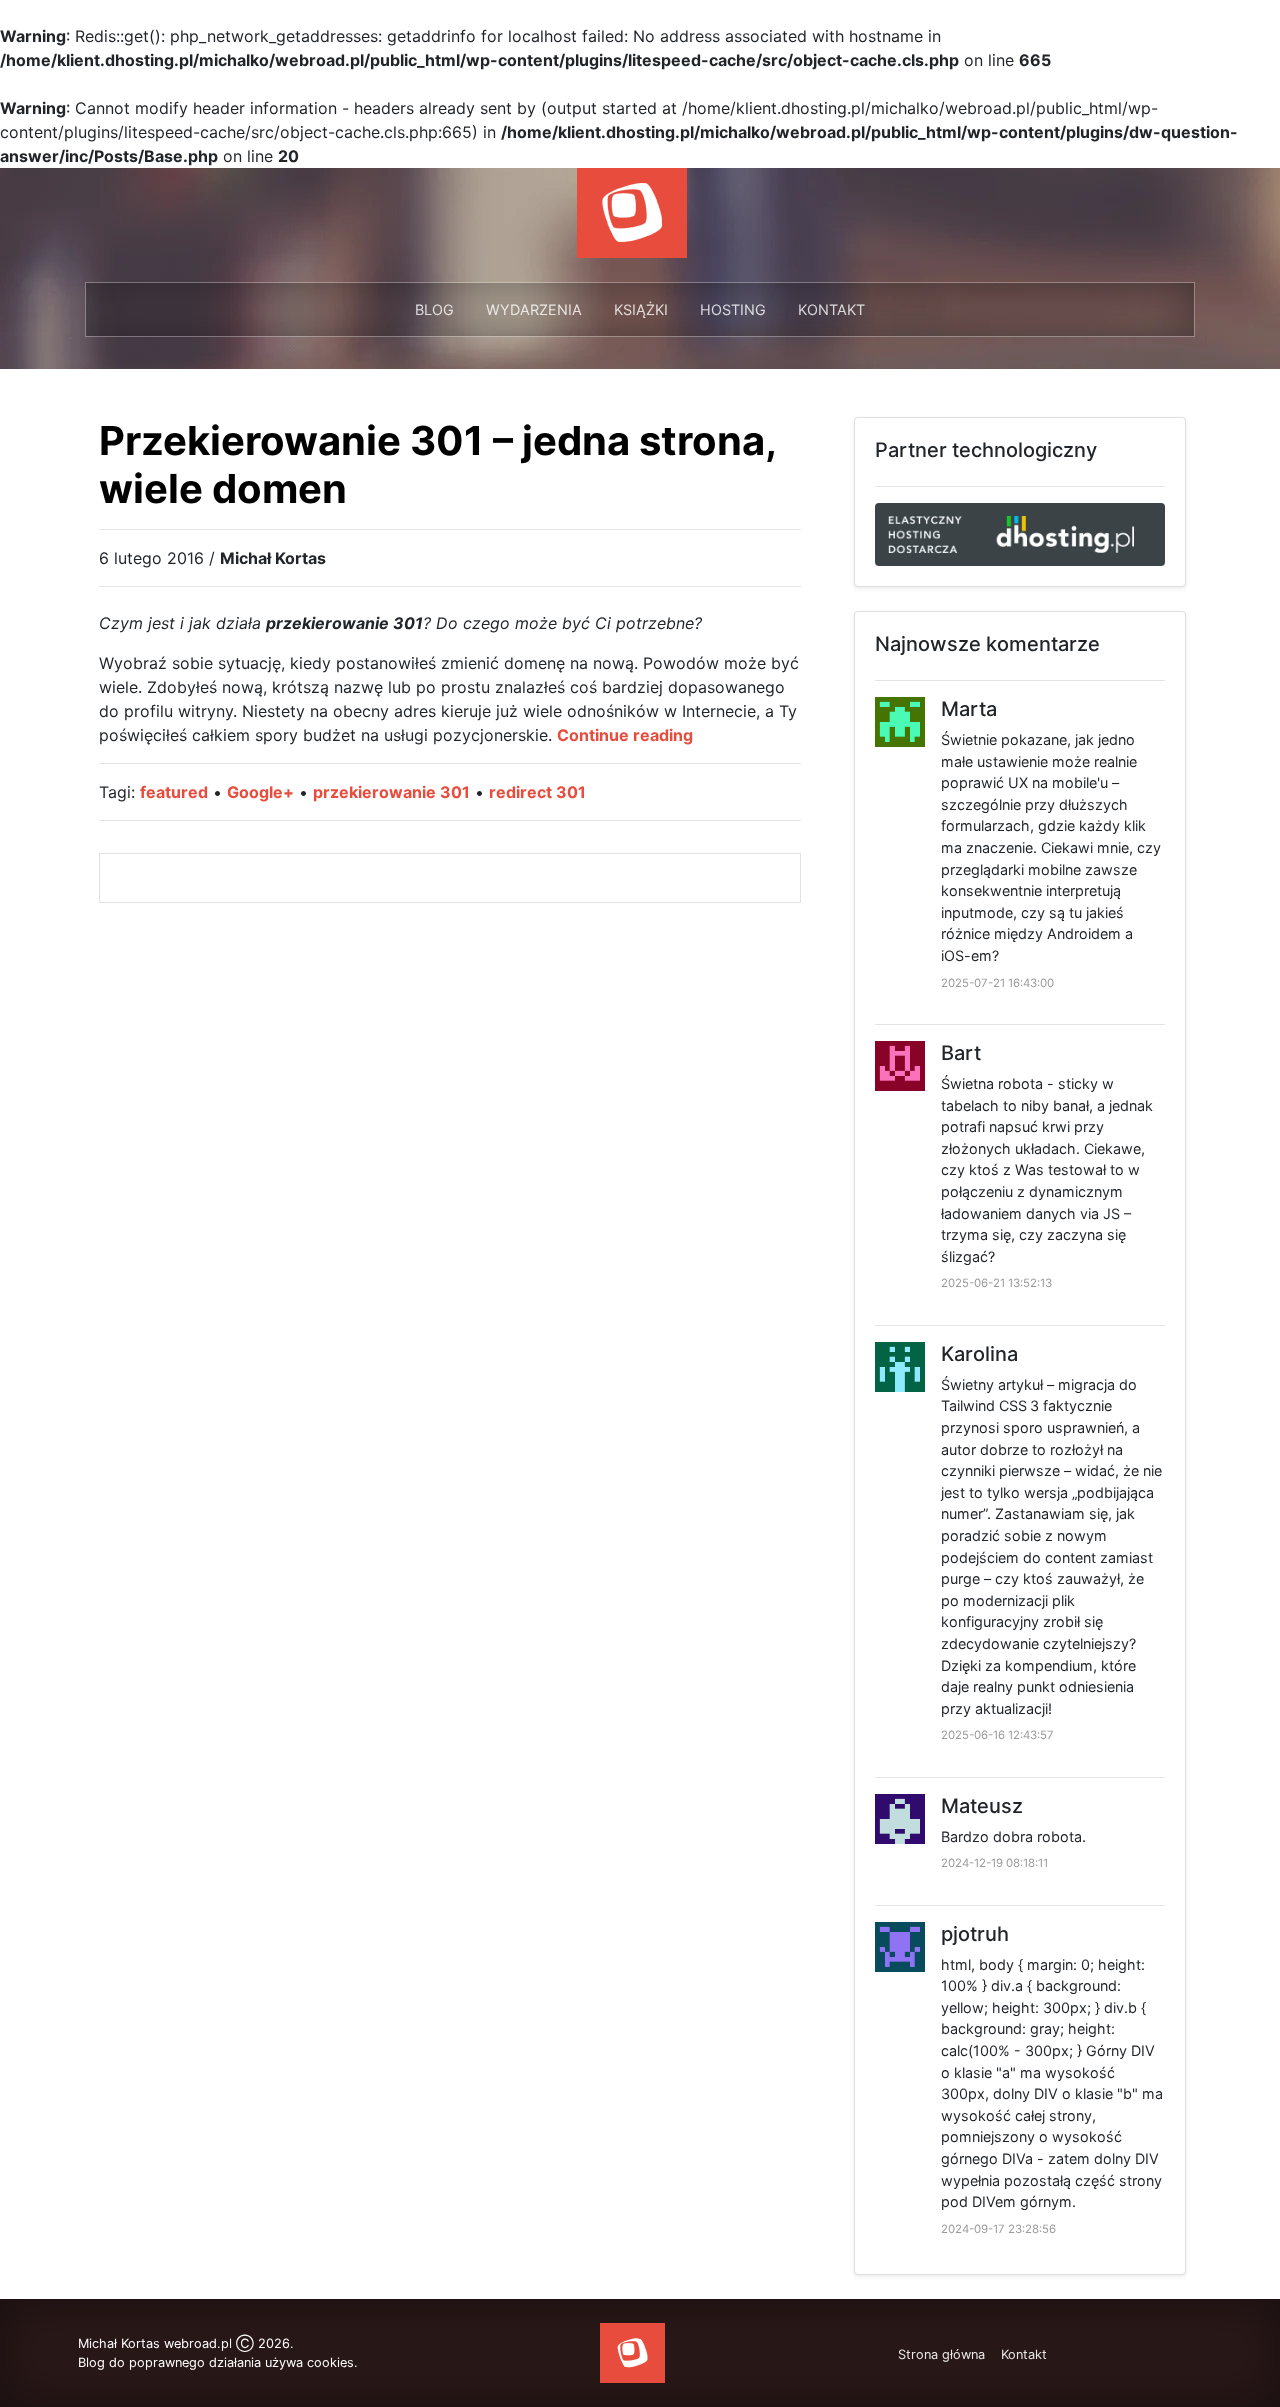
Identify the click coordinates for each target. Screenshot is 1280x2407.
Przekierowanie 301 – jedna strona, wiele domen (437, 464)
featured (174, 792)
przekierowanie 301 (391, 792)
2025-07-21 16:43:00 (997, 983)
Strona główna (941, 2354)
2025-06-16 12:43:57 (997, 1735)
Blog (434, 309)
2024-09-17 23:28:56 (998, 2229)
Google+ (260, 792)
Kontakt (831, 309)
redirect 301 (537, 792)
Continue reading (625, 735)
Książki (641, 309)
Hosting (733, 309)
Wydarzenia (534, 309)
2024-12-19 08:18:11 (994, 1863)
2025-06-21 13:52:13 (996, 1283)
